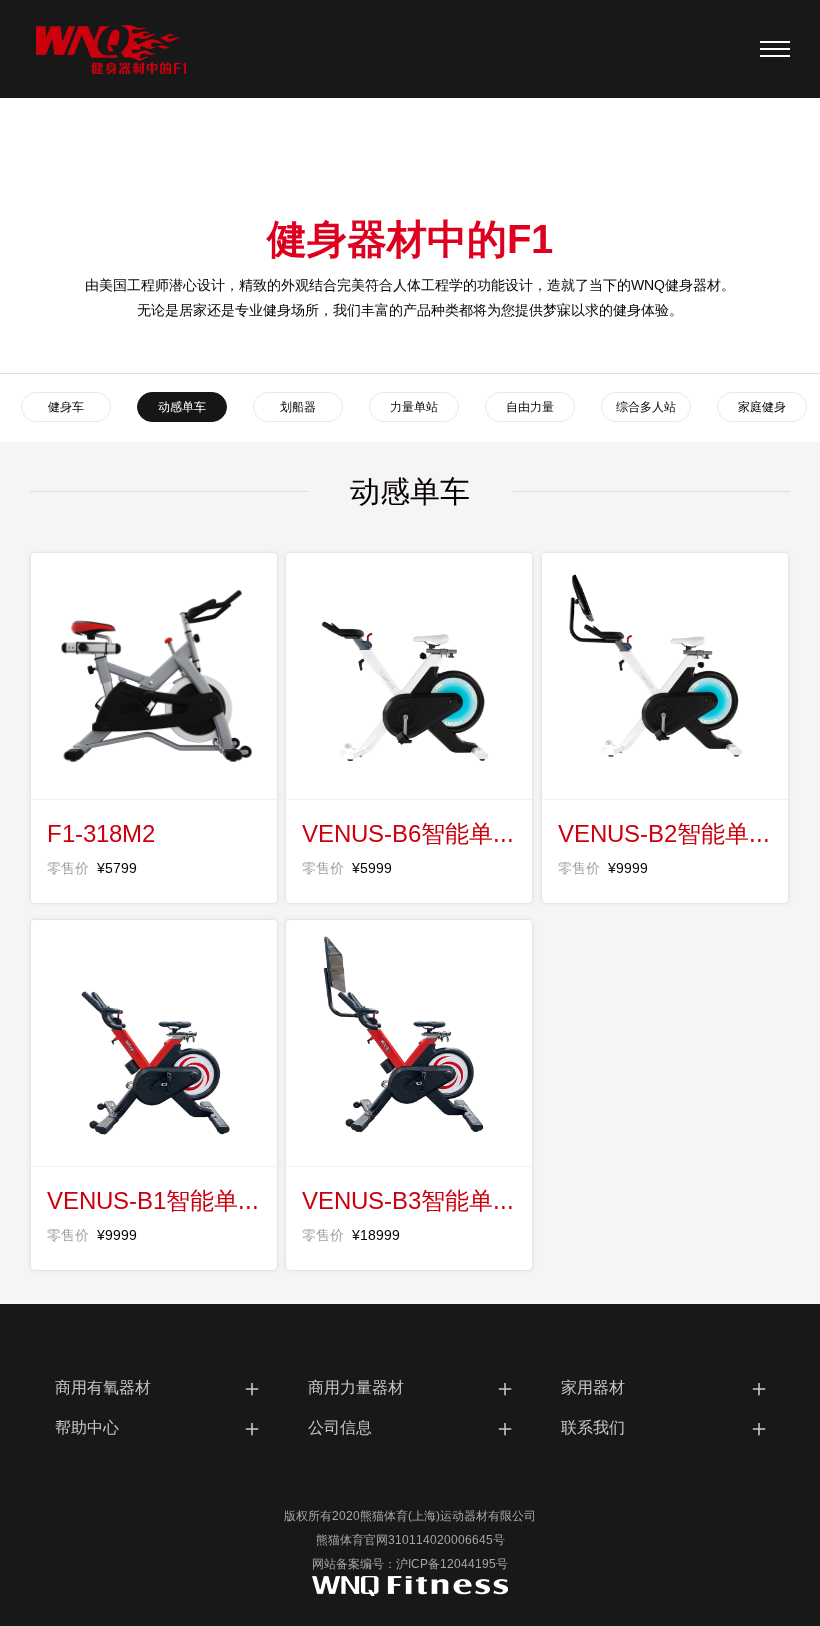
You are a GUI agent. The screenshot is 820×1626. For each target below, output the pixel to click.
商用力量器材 (412, 1387)
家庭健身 (762, 407)
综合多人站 (646, 407)
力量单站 (414, 407)
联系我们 (665, 1427)
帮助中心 (159, 1427)
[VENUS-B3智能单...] (409, 1043)
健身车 (66, 407)
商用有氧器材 (159, 1387)
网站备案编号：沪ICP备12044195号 (410, 1564)
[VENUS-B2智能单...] (665, 676)
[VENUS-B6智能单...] (409, 676)
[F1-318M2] (154, 676)
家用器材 (665, 1387)
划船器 (298, 407)
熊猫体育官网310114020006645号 (410, 1540)
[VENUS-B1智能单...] (154, 1043)
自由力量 (530, 407)
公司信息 (412, 1427)
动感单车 (182, 407)
